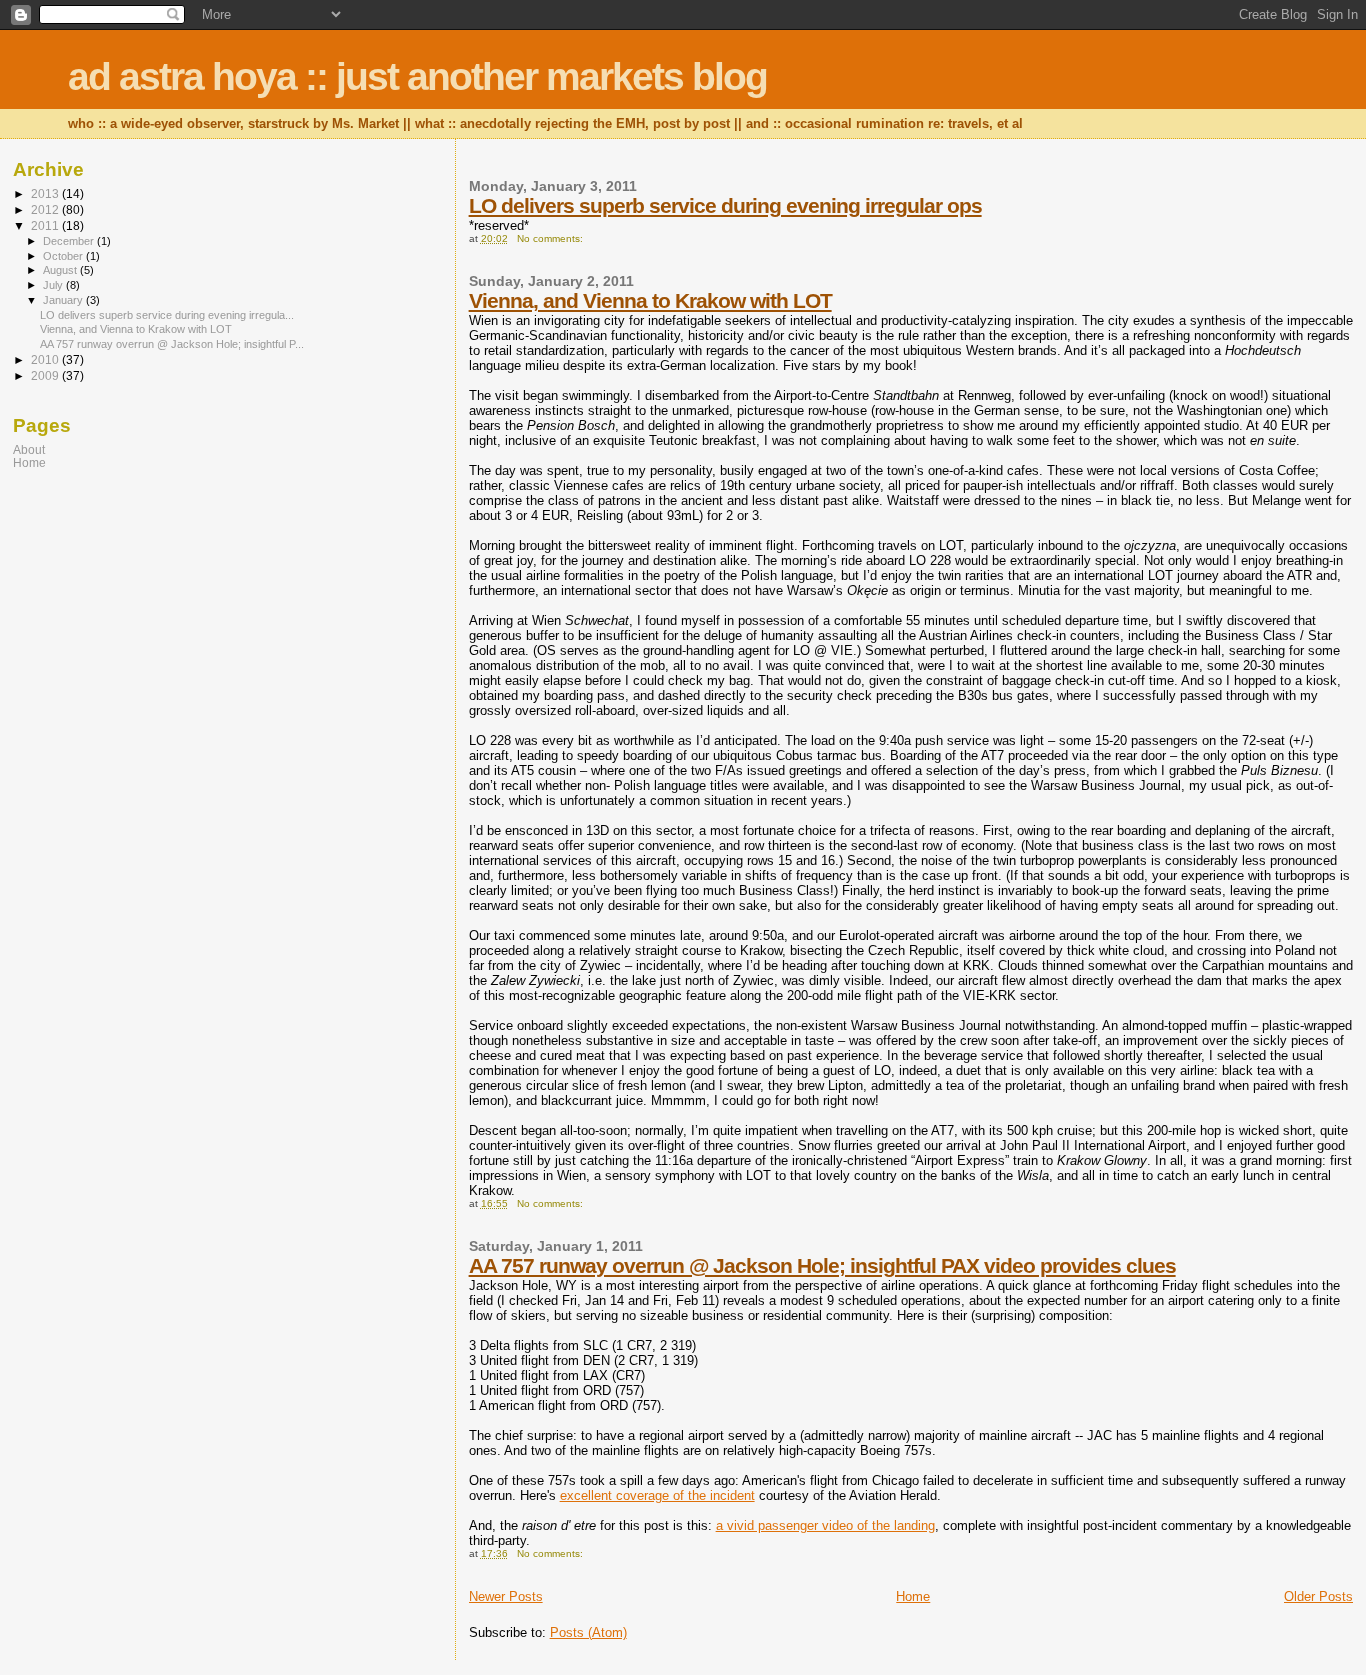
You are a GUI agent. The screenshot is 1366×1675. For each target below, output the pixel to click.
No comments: (550, 238)
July (54, 285)
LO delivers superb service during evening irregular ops (725, 205)
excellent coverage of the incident (657, 1495)
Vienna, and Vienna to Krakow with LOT (650, 300)
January (64, 300)
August (61, 270)
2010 (46, 359)
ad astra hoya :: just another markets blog (417, 76)
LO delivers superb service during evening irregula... (167, 315)
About (29, 449)
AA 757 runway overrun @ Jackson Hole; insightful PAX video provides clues (822, 1265)
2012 (46, 209)
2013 (46, 193)
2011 (46, 225)
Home (913, 1596)
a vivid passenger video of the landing (825, 1525)
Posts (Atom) (588, 1632)
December (70, 241)
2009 (46, 375)
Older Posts (1318, 1596)
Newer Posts (506, 1596)
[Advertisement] (138, 627)
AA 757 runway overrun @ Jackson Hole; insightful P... (172, 344)
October (64, 256)
